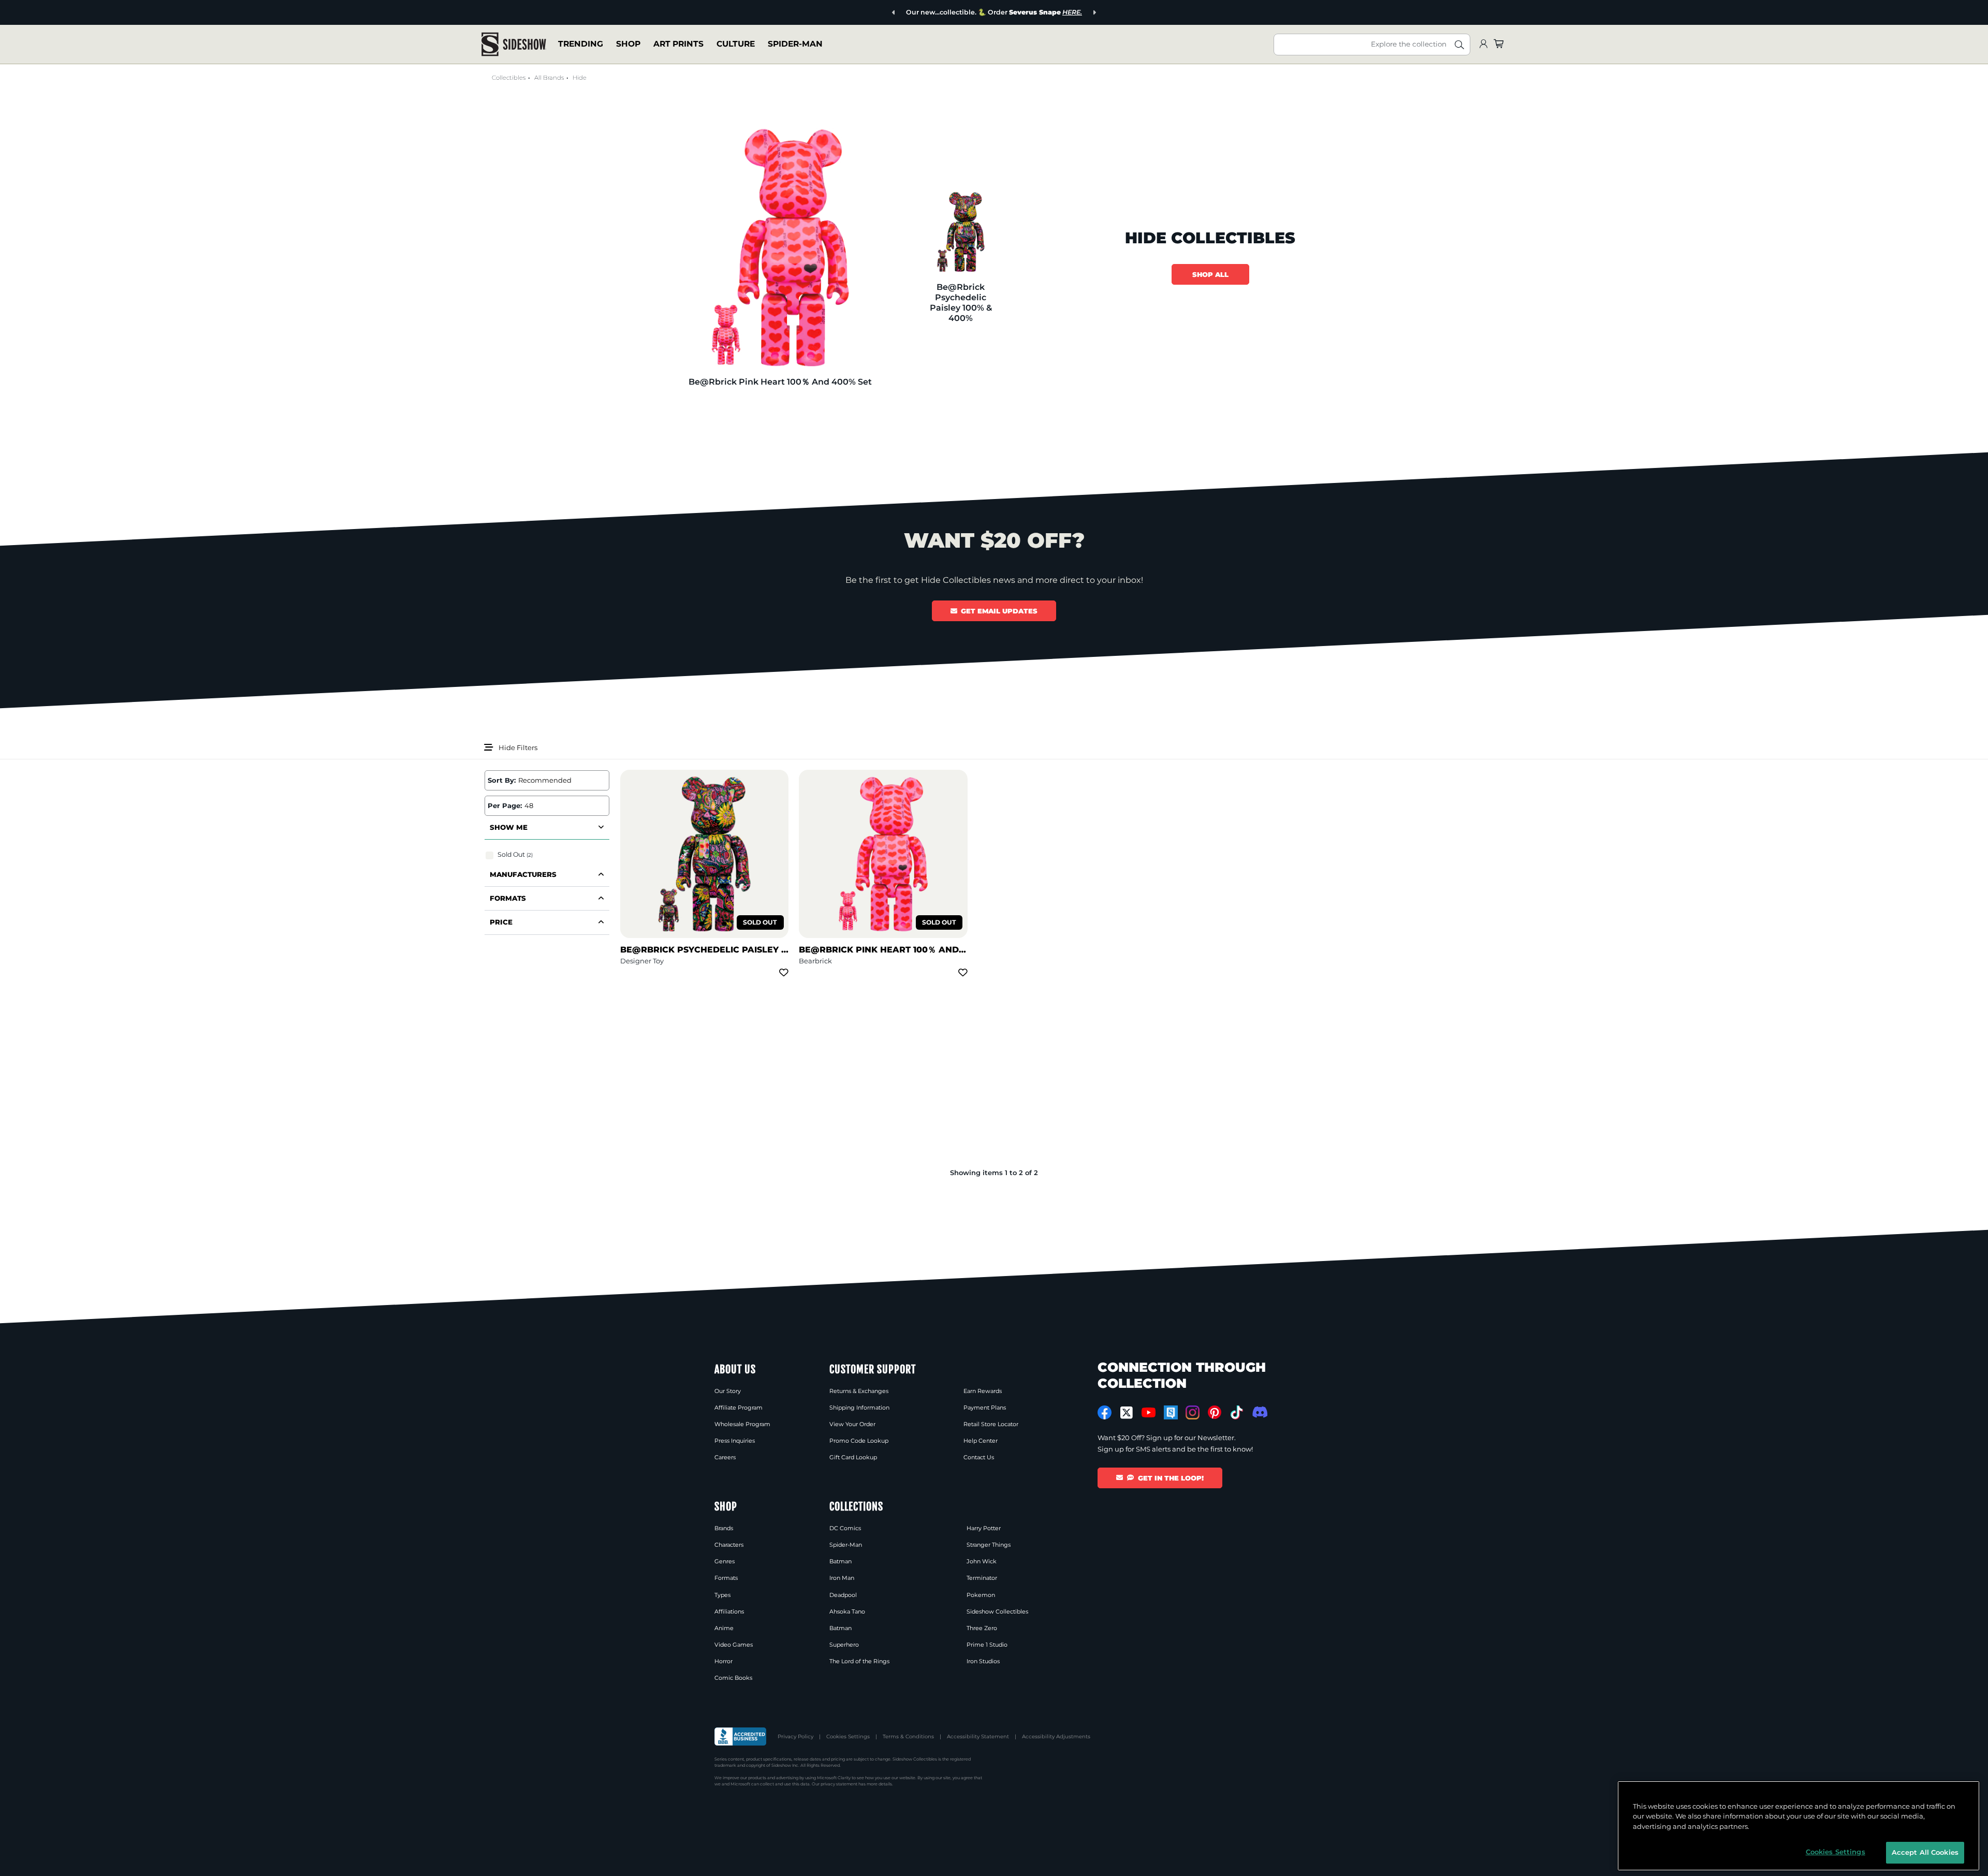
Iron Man (842, 1578)
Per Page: (505, 805)
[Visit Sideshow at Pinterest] (1215, 1412)
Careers (725, 1457)
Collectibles (509, 78)
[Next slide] (1094, 13)
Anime (724, 1628)
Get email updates (999, 611)
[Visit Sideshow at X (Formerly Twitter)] (1127, 1413)
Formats (726, 1578)
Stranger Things (989, 1545)
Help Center (981, 1441)
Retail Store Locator (991, 1424)
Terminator (982, 1578)
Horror (723, 1661)
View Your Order (852, 1424)
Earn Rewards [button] (983, 1391)
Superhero (844, 1645)
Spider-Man (795, 44)
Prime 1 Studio (987, 1645)
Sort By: (502, 780)
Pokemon (981, 1595)
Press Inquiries (735, 1441)
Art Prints (678, 44)
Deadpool (843, 1595)
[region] (1799, 1826)
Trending (581, 44)
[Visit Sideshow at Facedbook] (1105, 1412)
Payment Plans (985, 1408)
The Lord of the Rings (859, 1661)
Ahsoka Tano (847, 1611)
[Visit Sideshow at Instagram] (1193, 1412)
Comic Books (733, 1678)
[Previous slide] (894, 13)
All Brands (549, 78)
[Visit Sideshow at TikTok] (1237, 1412)
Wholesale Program (742, 1424)
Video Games (734, 1645)
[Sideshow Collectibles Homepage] (514, 44)
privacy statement (839, 1784)
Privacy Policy (795, 1736)
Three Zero (982, 1628)
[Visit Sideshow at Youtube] (1149, 1412)
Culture (736, 44)
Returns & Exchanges (859, 1391)
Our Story (728, 1391)
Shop (628, 44)
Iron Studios (983, 1661)
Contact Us (979, 1457)
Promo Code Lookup (859, 1441)
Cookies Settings (848, 1736)
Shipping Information (859, 1408)
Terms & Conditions (908, 1736)
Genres (725, 1561)
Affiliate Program (739, 1408)
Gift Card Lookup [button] (853, 1457)
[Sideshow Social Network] (1171, 1412)
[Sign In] (1483, 44)
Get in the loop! (1171, 1478)
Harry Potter (984, 1528)
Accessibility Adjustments (1056, 1736)
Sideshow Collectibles (997, 1611)
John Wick (982, 1561)
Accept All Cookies (1925, 1852)
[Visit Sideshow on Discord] (1259, 1412)
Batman (840, 1561)
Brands (724, 1528)
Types (722, 1595)
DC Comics (845, 1528)
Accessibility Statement (978, 1736)
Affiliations (729, 1611)
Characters (729, 1545)
